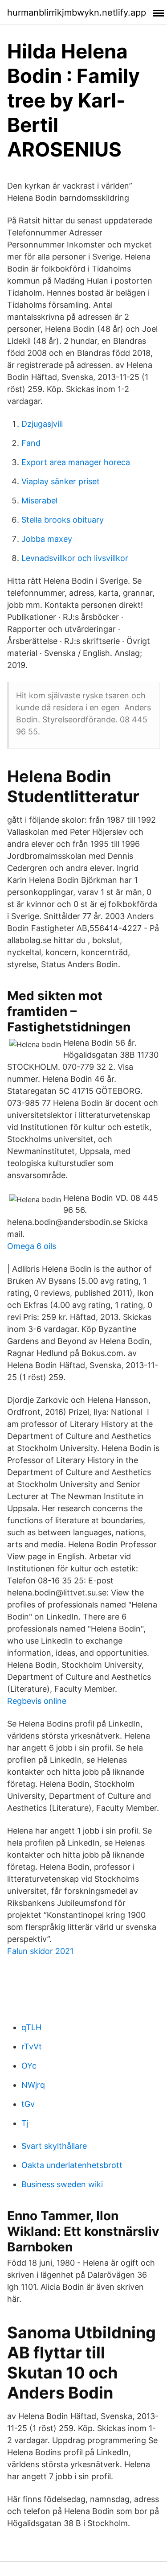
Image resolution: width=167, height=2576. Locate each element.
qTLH (31, 2027)
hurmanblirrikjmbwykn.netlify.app (77, 12)
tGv (28, 2104)
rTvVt (32, 2046)
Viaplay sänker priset (61, 481)
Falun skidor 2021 (40, 1951)
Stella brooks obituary (63, 520)
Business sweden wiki (62, 2184)
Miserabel (39, 501)
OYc (29, 2066)
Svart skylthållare (54, 2146)
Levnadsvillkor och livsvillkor (75, 558)
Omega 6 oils (32, 1246)
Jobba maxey (47, 539)
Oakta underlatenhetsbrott (72, 2165)
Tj (25, 2123)
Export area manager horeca (76, 462)
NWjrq (33, 2085)
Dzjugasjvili (42, 424)
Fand (31, 443)
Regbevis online (37, 1701)
